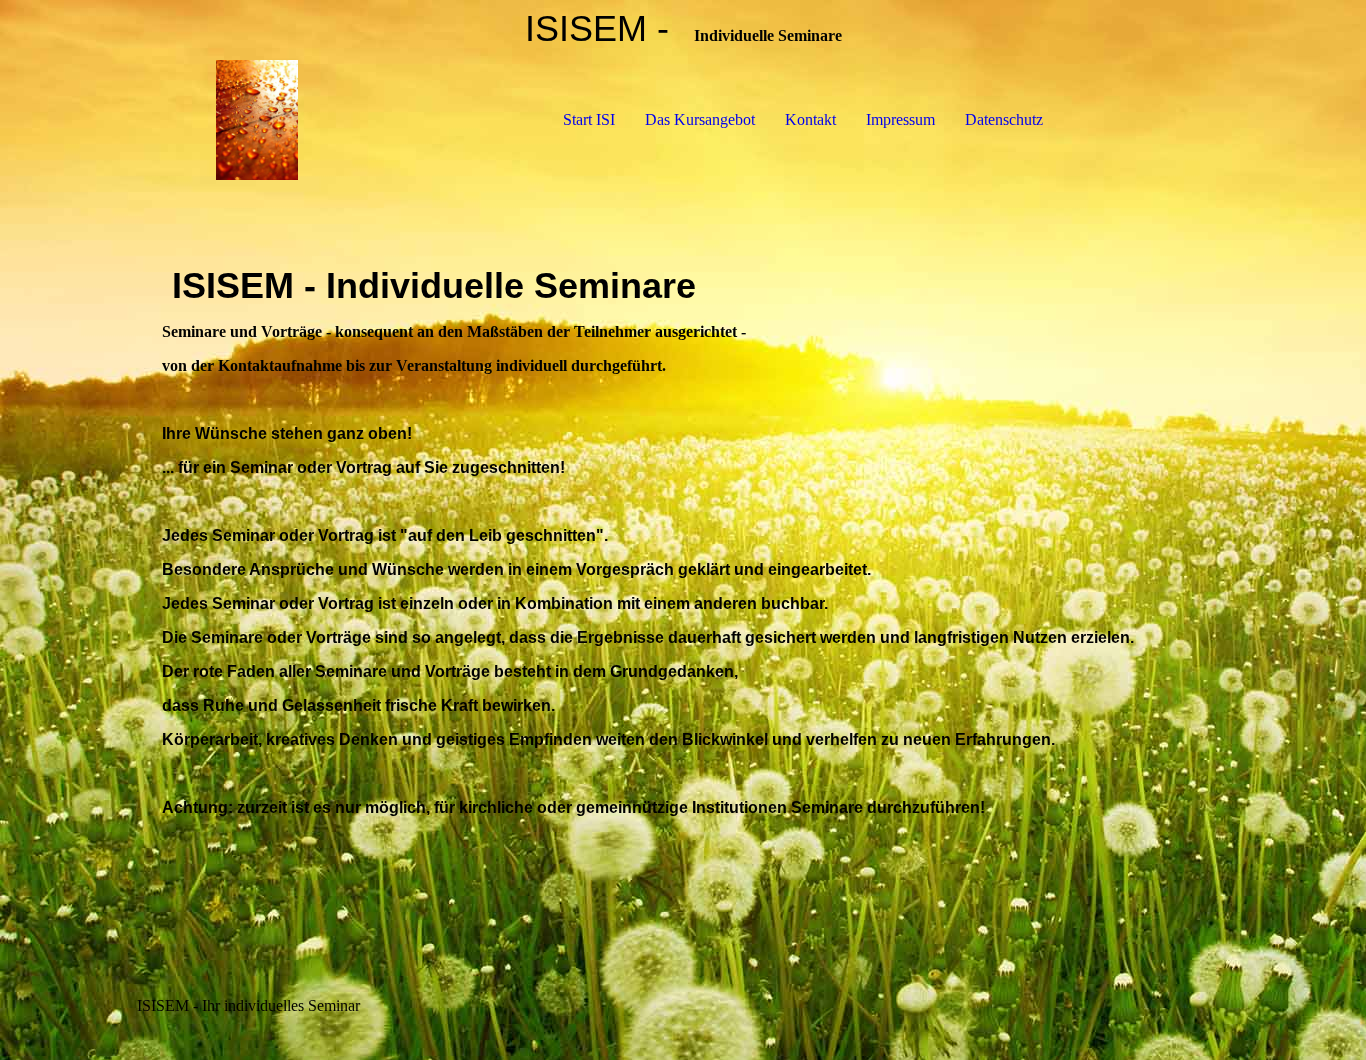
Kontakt (810, 119)
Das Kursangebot (700, 119)
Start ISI (589, 119)
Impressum (900, 119)
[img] (257, 120)
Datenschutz (1004, 119)
